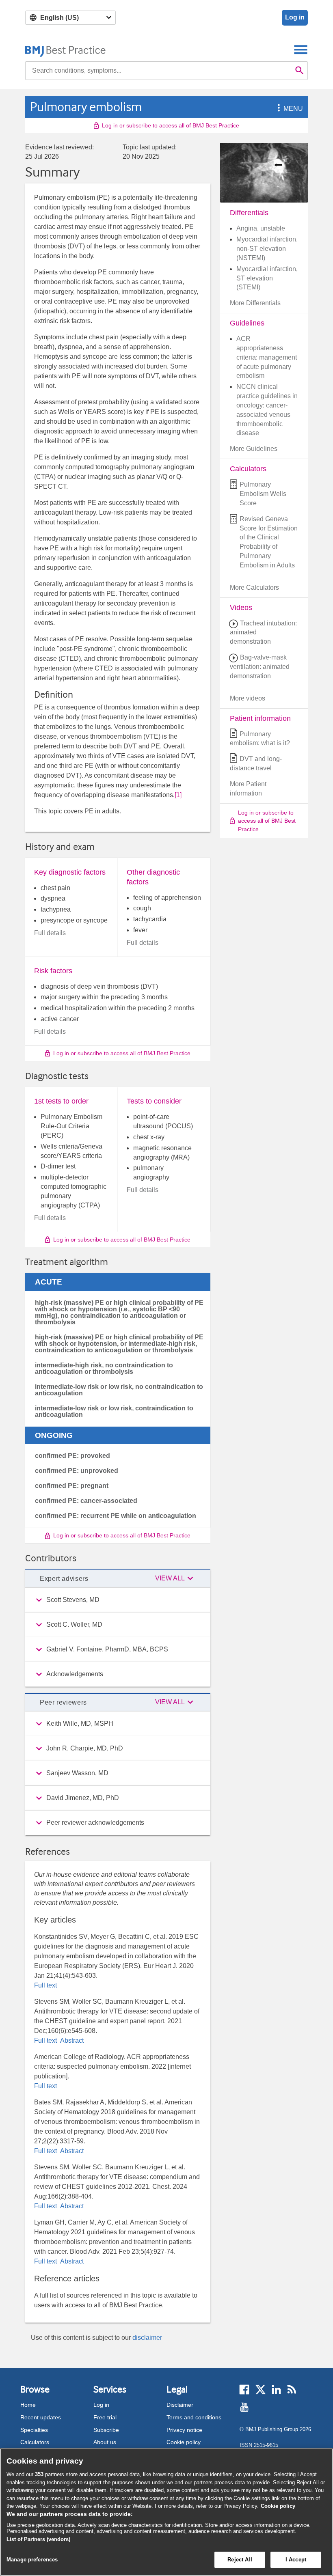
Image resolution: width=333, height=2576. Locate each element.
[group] (118, 1600)
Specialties (34, 2430)
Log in (295, 17)
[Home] (66, 49)
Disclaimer (180, 2405)
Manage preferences (32, 2560)
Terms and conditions (194, 2417)
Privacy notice (184, 2430)
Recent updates (41, 2417)
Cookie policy (184, 2442)
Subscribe (106, 2430)
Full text (45, 1985)
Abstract (71, 2040)
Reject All (240, 2560)
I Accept (296, 2560)
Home (28, 2405)
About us (105, 2442)
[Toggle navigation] (301, 49)
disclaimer (147, 2338)
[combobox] (158, 71)
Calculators (35, 2442)
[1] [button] (178, 795)
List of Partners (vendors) (38, 2539)
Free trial (105, 2417)
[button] (277, 109)
